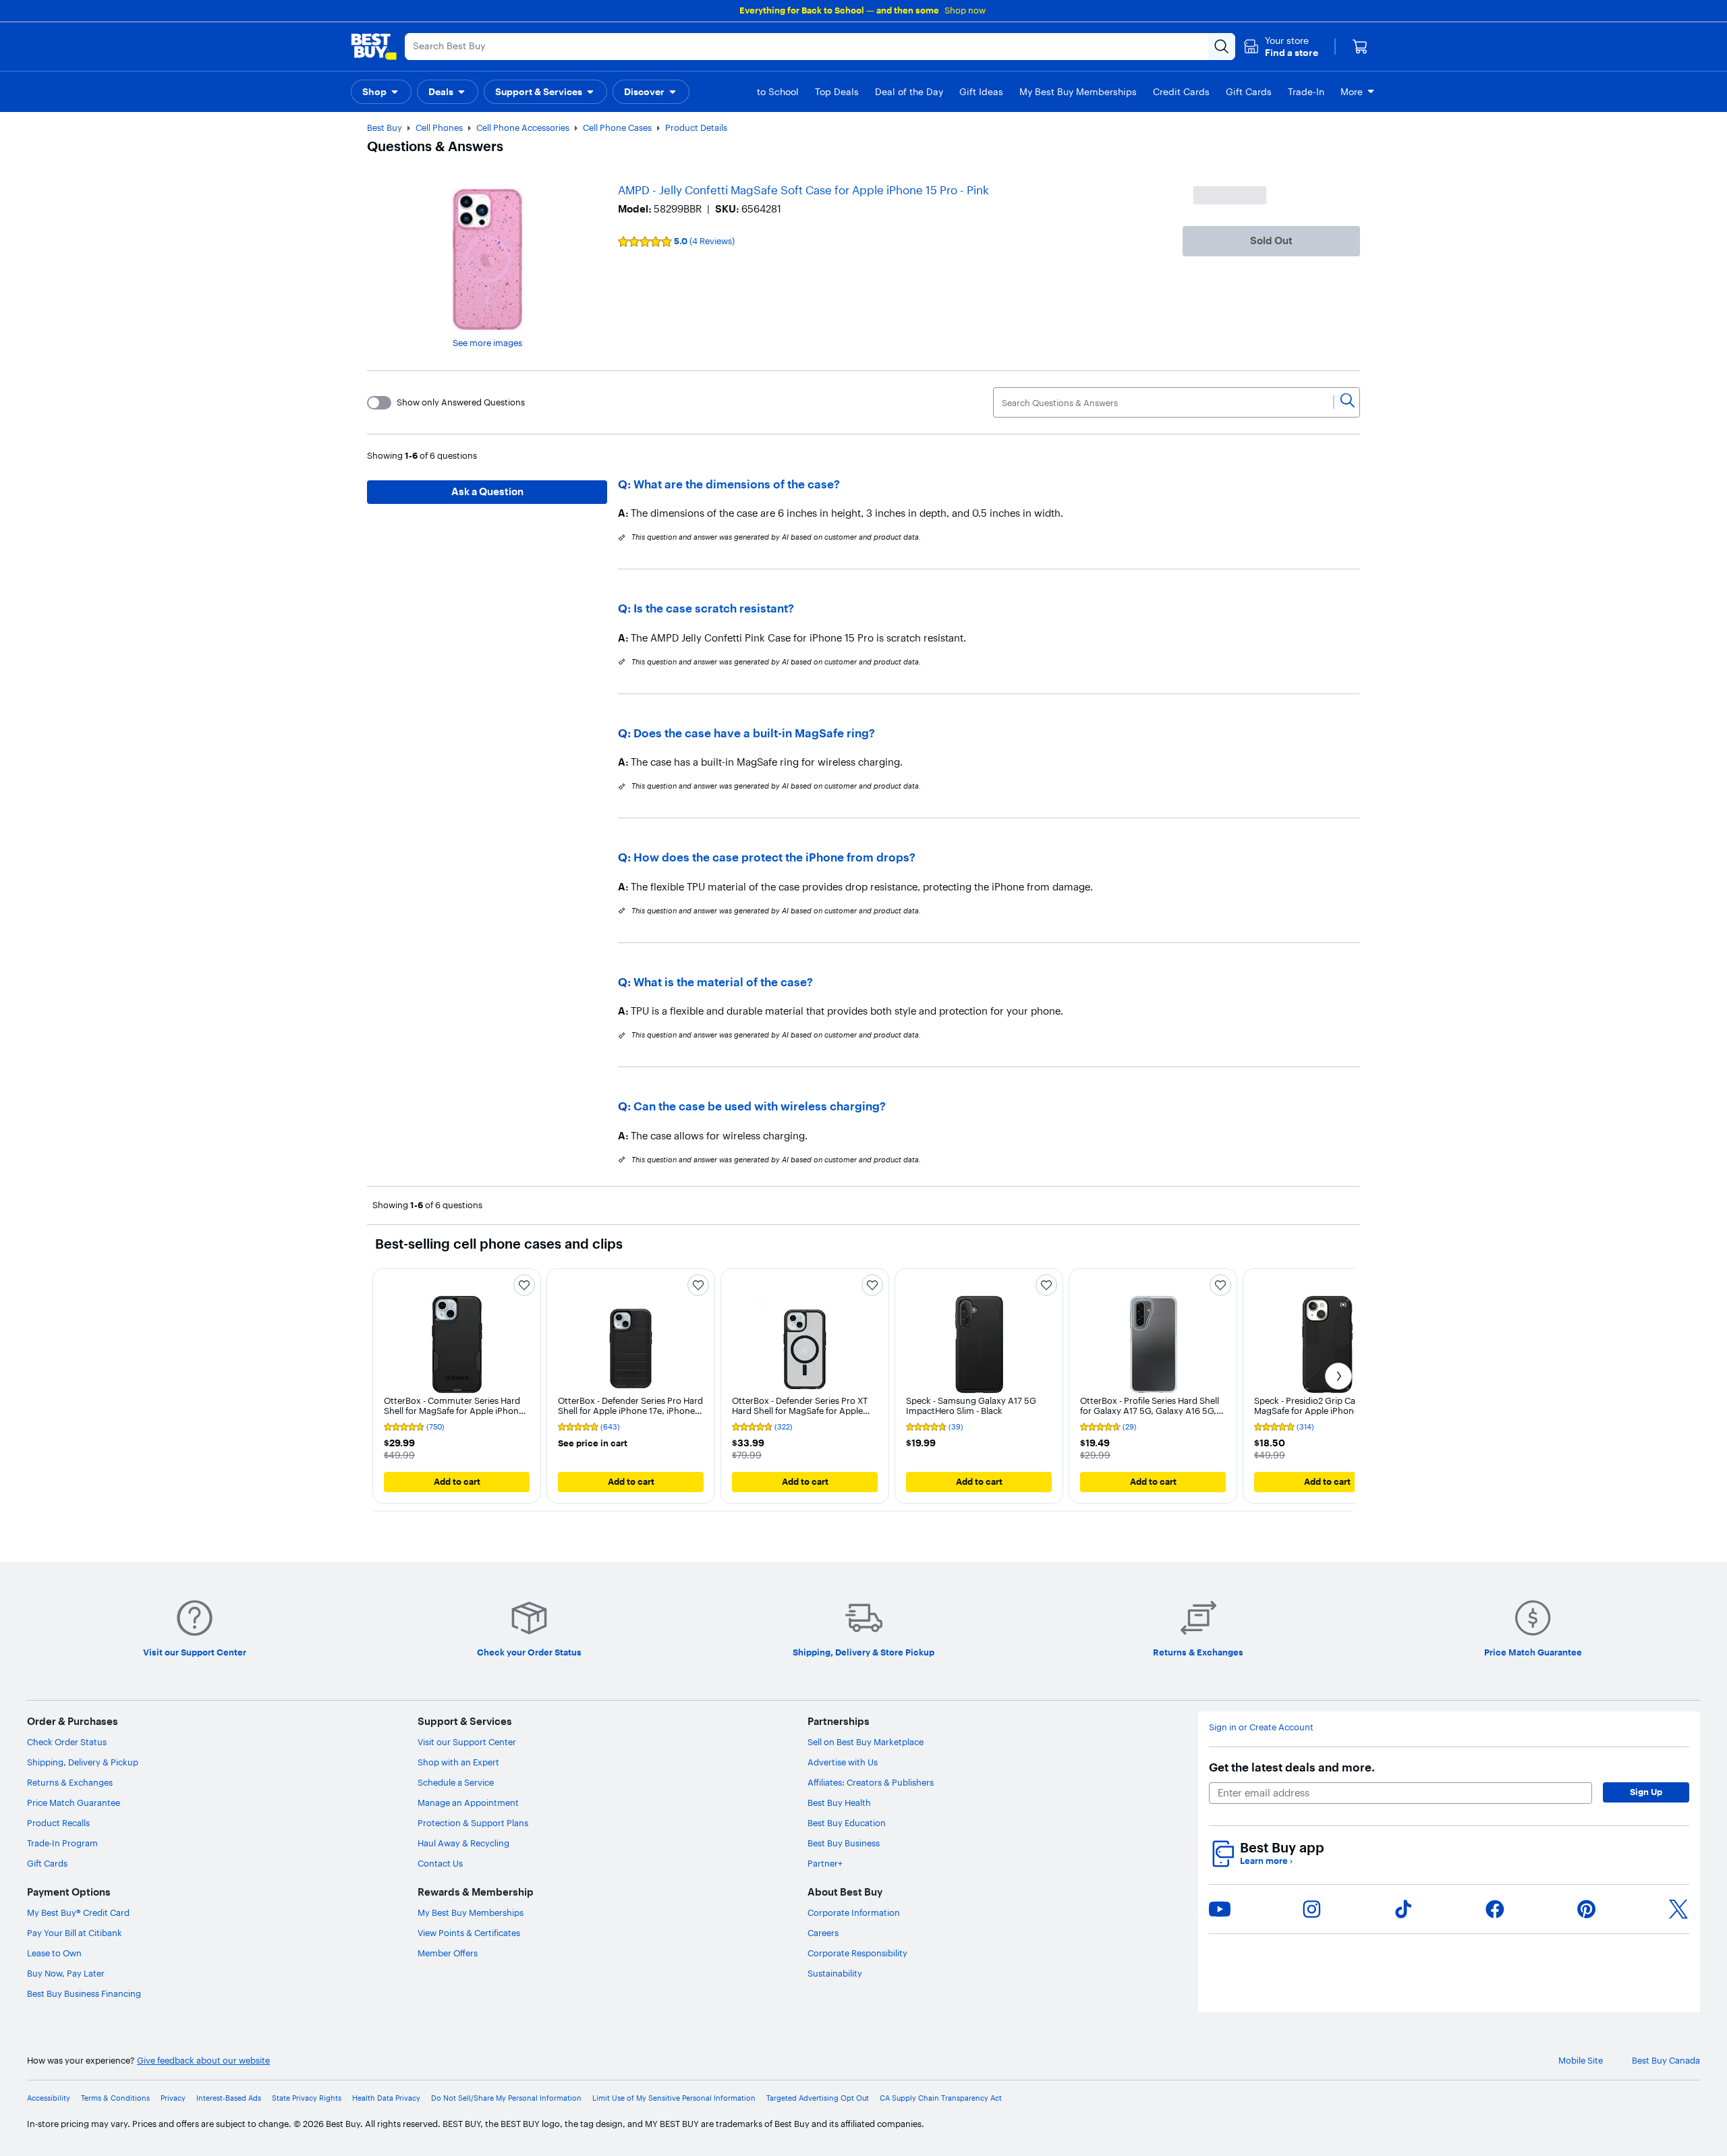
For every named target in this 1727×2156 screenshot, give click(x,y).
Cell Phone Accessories (523, 127)
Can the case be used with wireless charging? (760, 1106)
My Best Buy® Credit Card (78, 1912)
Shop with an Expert (458, 1762)
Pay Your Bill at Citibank (75, 1933)
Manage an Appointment (468, 1803)
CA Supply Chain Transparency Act (941, 2098)
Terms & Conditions (115, 2098)
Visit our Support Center (467, 1742)
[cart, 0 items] (1360, 47)
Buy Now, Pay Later (66, 1973)
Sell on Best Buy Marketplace (866, 1742)
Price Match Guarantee (74, 1803)
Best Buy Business (844, 1843)
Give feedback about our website (203, 2061)
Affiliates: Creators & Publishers (871, 1782)
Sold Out (1271, 240)
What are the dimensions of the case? (737, 484)
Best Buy (385, 127)
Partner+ (825, 1863)
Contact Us (440, 1863)
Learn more (1266, 1861)
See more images (487, 343)
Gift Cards (47, 1863)
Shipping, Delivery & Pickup (83, 1762)
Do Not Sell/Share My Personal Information (506, 2098)
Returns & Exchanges (70, 1782)
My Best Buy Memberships (471, 1912)
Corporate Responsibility (857, 1953)
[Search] (1348, 402)
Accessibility (49, 2098)
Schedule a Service (456, 1782)
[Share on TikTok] (1403, 1909)
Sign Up (1646, 1792)
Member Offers (448, 1953)
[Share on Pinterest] (1587, 1909)
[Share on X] (1678, 1909)
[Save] (524, 1285)
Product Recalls (58, 1823)
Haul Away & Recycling (463, 1843)
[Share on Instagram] (1311, 1909)
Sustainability (835, 1973)
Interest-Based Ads (229, 2098)
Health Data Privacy (386, 2098)
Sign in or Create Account (1261, 1727)
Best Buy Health (839, 1803)
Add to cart (457, 1481)
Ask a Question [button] (487, 491)
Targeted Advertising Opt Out (818, 2098)
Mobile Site (1581, 2061)
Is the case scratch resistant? (714, 608)
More (1352, 92)
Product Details (696, 127)
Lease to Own (54, 1953)
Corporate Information (854, 1912)
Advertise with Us (843, 1762)
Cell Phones (439, 127)
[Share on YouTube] (1220, 1909)
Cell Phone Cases (617, 127)
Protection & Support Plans (473, 1823)
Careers (823, 1933)
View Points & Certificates (469, 1933)
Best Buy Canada (1666, 2061)
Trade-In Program (62, 1843)
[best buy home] (374, 47)
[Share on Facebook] (1495, 1909)
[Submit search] (1222, 47)
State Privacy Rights (307, 2098)
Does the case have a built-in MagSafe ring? (754, 733)
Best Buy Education (847, 1823)
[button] (1281, 47)
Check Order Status (67, 1742)
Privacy (173, 2098)
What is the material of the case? (723, 982)
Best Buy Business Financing (84, 1993)
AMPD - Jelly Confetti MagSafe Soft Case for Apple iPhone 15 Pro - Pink (803, 190)
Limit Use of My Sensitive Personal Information (674, 2098)
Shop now (965, 10)
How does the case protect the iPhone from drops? (774, 857)
